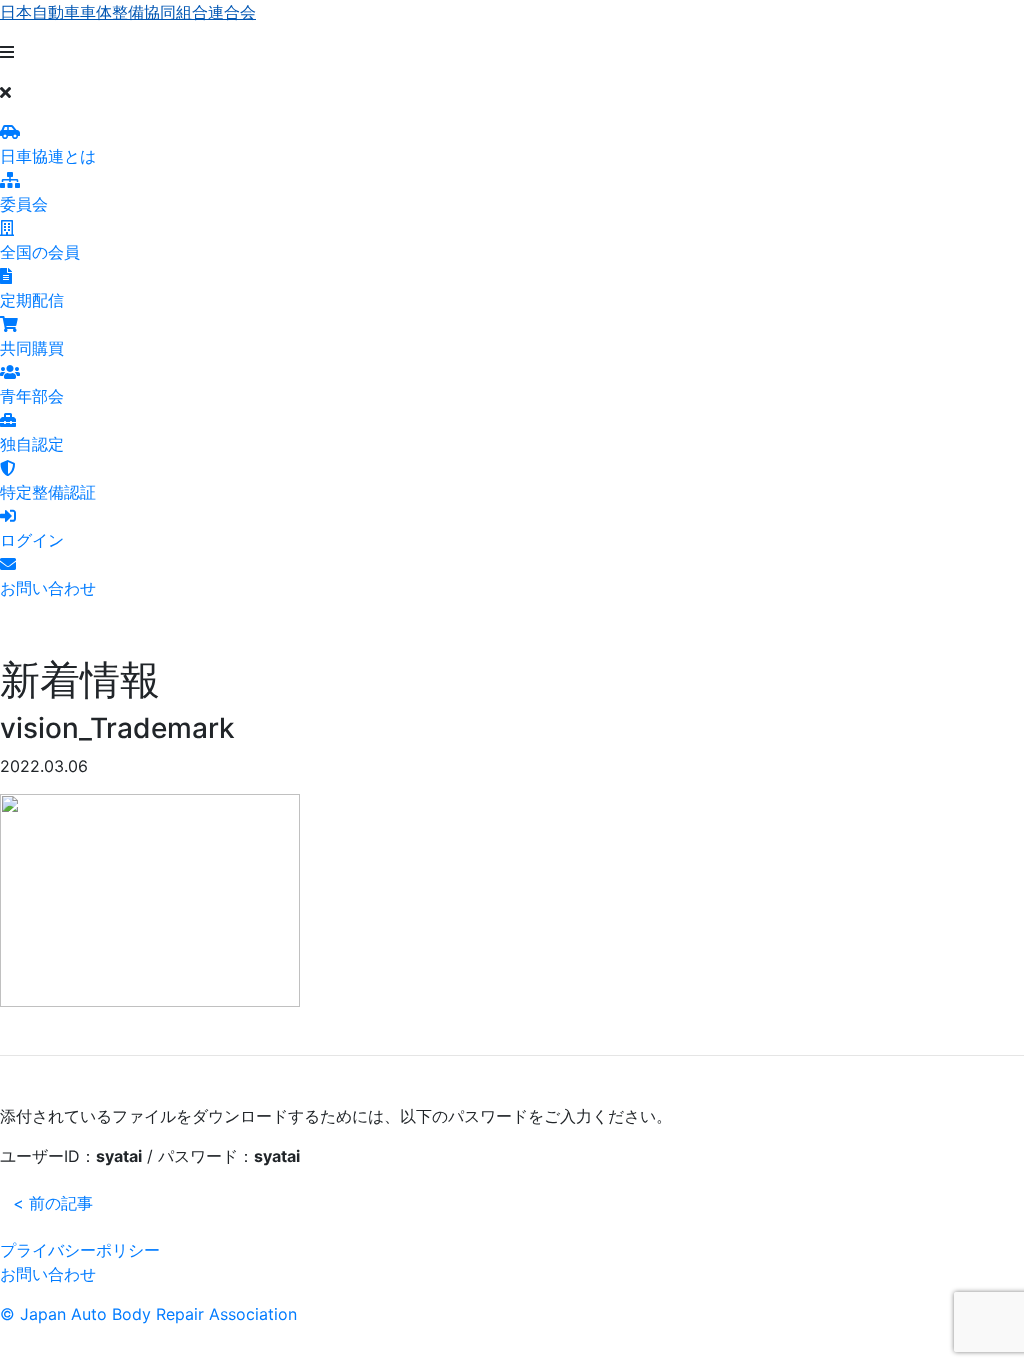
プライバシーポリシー (80, 1250)
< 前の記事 (53, 1203)
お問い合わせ (48, 1274)
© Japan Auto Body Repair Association (148, 1314)
